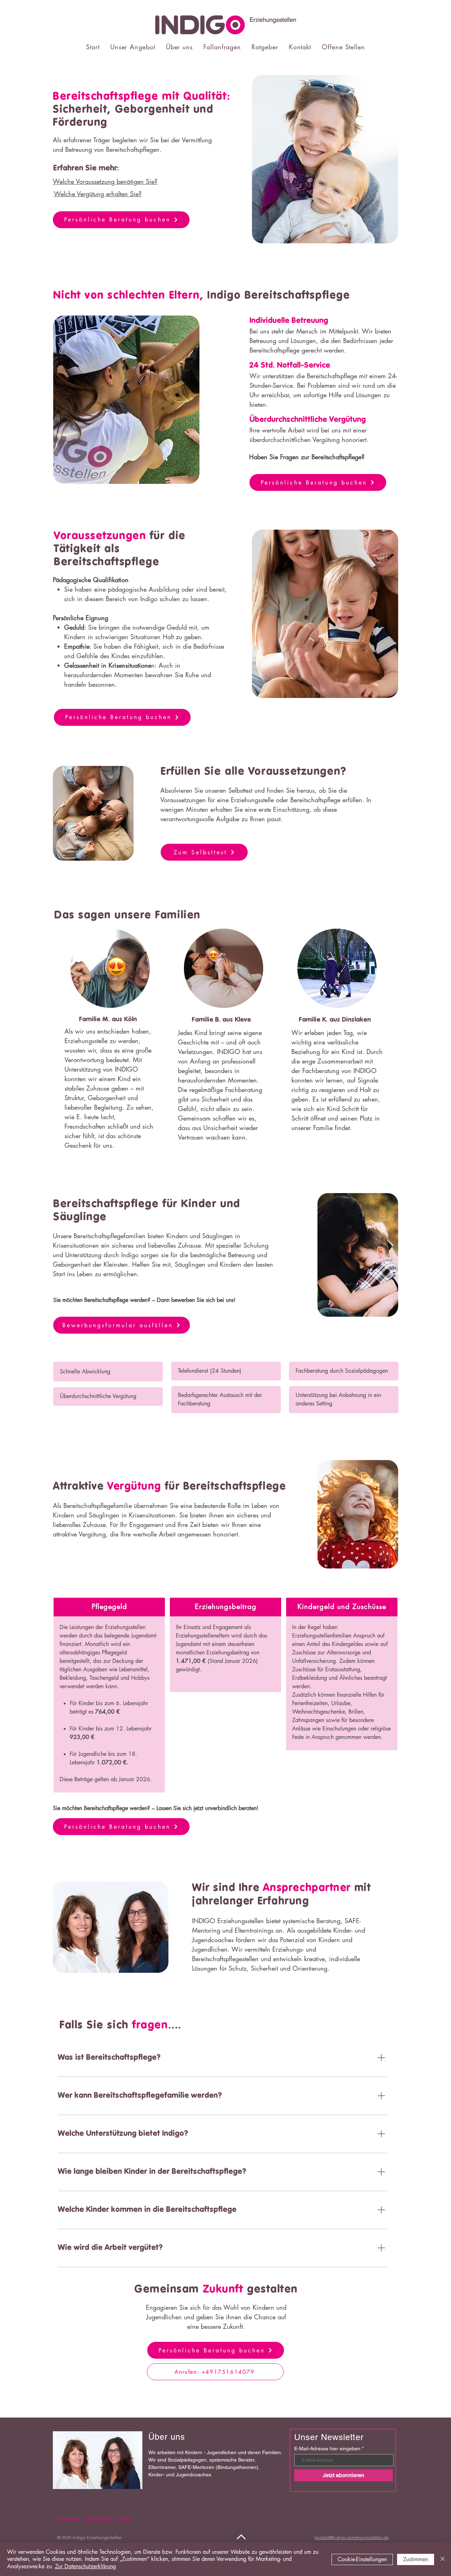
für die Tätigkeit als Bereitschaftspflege (120, 549)
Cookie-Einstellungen (362, 2559)
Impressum (68, 2518)
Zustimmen (416, 2559)
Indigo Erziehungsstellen (97, 2537)
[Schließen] (443, 2559)
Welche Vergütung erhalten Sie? (98, 194)
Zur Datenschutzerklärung (85, 2566)
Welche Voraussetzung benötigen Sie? (105, 181)
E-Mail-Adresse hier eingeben (327, 2449)
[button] (133, 47)
